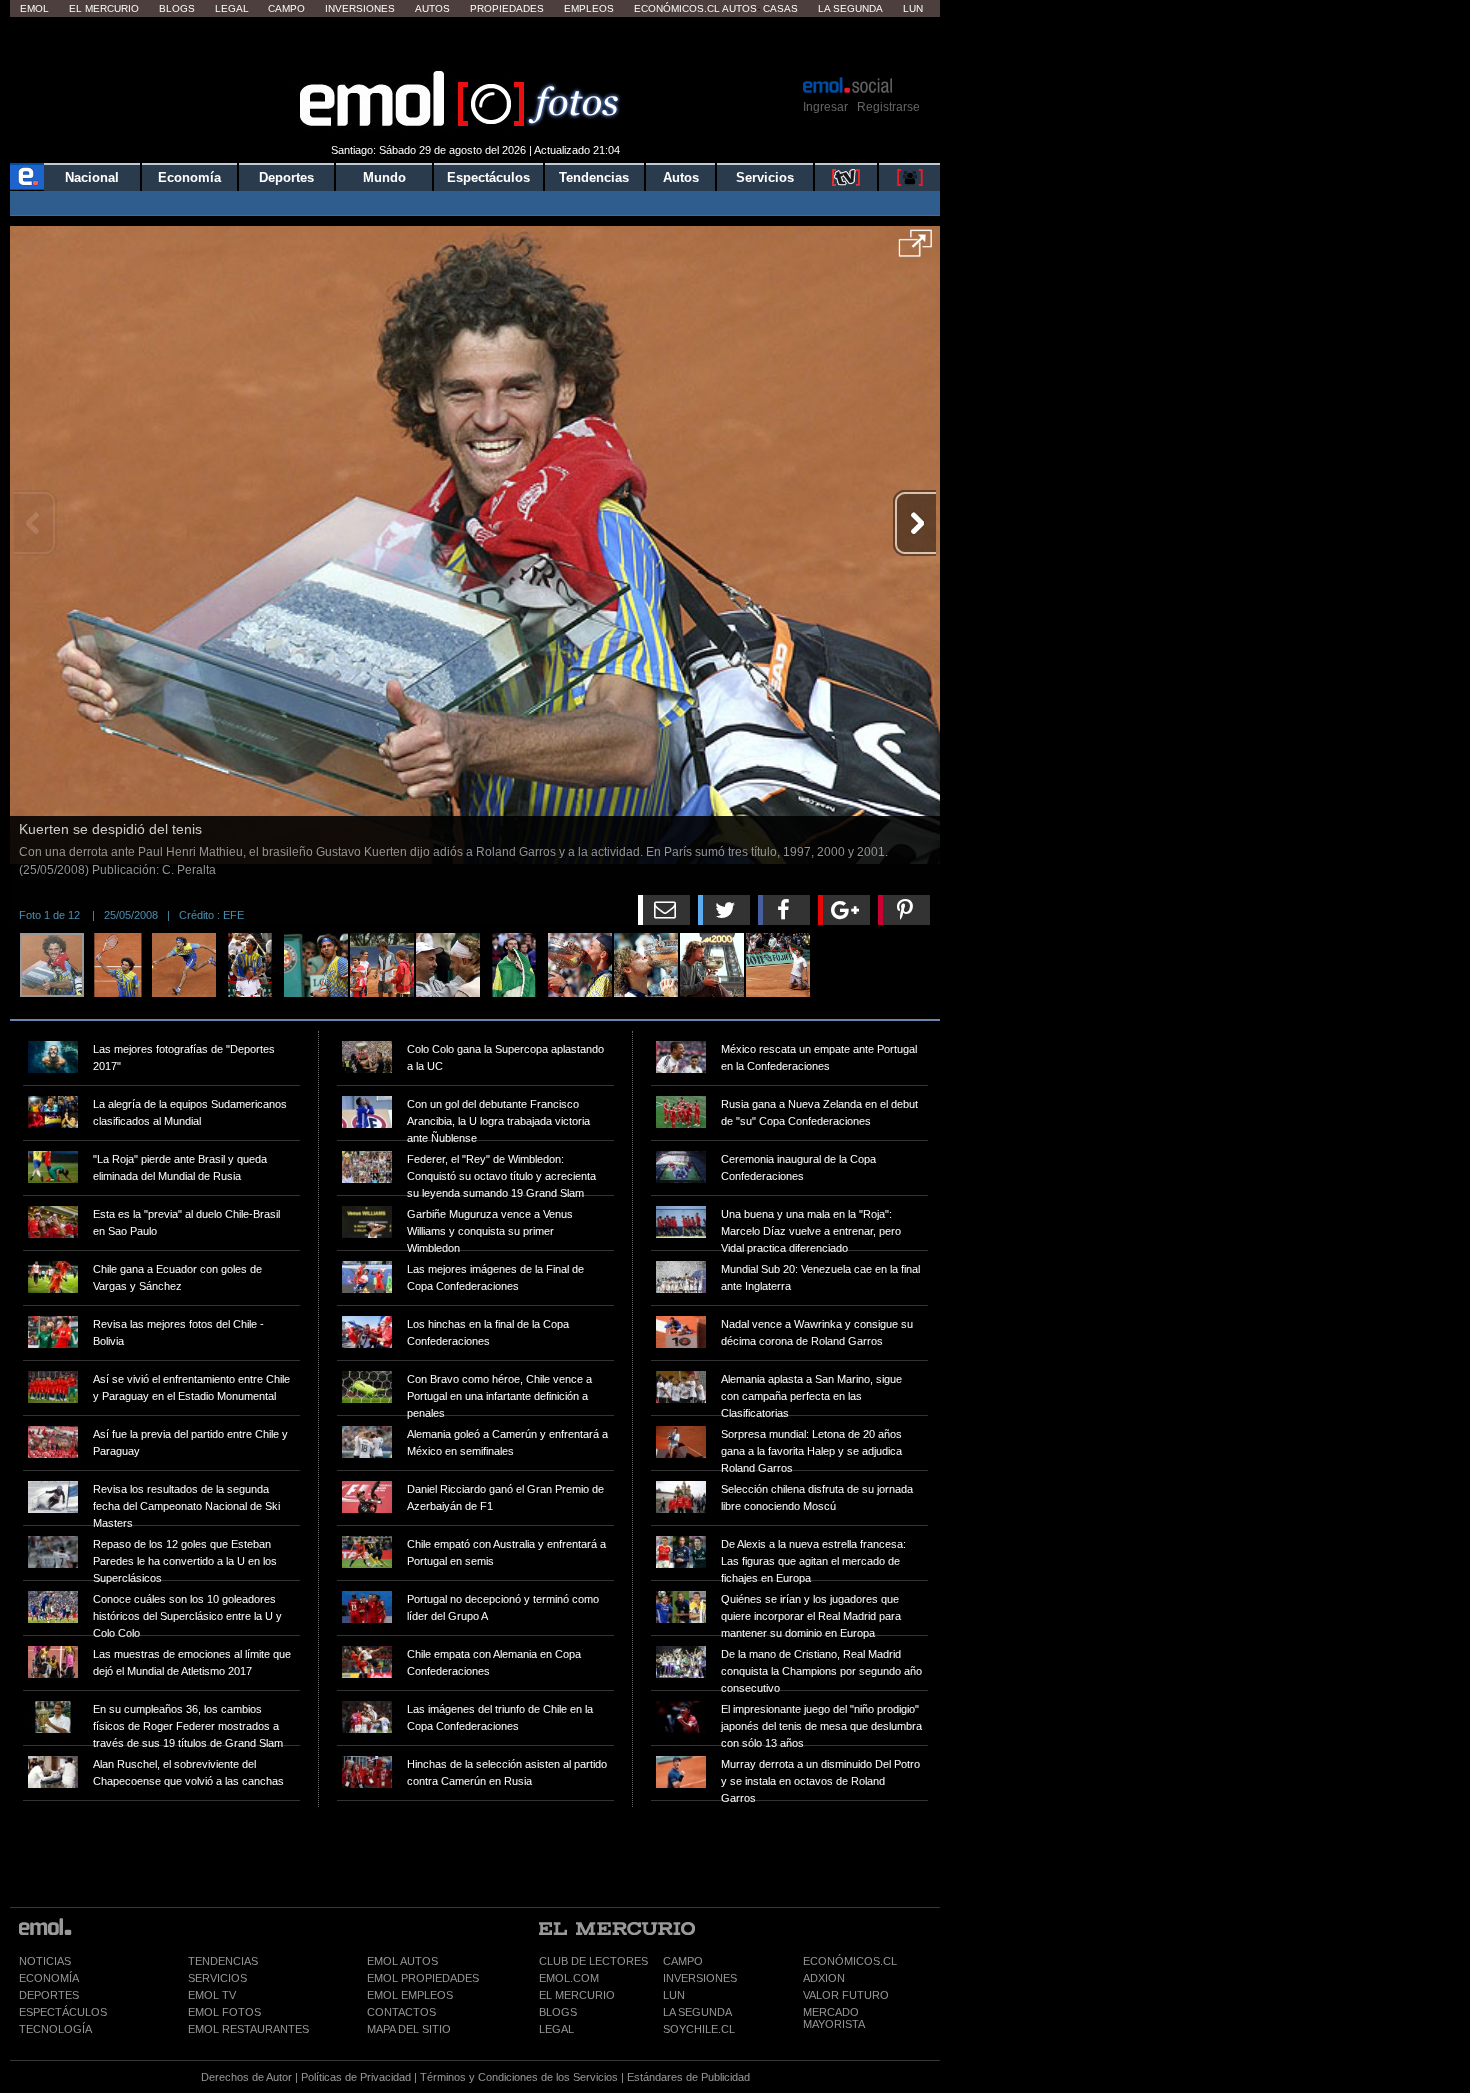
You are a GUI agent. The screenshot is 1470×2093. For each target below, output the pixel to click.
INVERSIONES (700, 1978)
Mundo (384, 177)
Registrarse (888, 107)
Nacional (92, 177)
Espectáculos (488, 177)
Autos (432, 8)
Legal (232, 8)
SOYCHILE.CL (699, 2029)
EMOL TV (212, 1995)
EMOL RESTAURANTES (248, 2029)
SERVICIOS (217, 1978)
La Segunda (850, 8)
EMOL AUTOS (402, 1961)
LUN (674, 1995)
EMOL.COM (569, 1978)
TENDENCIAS (223, 1961)
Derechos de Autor (246, 2077)
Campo (286, 8)
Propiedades (507, 8)
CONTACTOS (401, 2012)
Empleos (589, 8)
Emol (34, 8)
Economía (189, 177)
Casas (780, 8)
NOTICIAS (45, 1961)
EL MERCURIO (577, 1995)
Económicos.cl (677, 8)
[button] (915, 250)
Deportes (286, 177)
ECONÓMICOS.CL (850, 1961)
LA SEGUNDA (697, 2012)
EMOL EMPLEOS (410, 1995)
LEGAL (556, 2029)
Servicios (765, 177)
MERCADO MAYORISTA (834, 2018)
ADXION (824, 1978)
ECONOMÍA (49, 1978)
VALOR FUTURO (846, 1995)
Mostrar (475, 45)
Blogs (177, 8)
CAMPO (683, 1961)
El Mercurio (104, 8)
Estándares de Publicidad (688, 2077)
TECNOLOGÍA (55, 2029)
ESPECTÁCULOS (63, 2012)
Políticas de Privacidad (356, 2077)
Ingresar (825, 107)
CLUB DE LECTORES (593, 1961)
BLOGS (558, 2012)
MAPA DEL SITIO (409, 2029)
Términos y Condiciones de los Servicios (519, 2077)
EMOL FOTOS (224, 2012)
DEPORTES (49, 1995)
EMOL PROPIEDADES (423, 1978)
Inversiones (360, 8)
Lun (913, 8)
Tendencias (594, 177)
